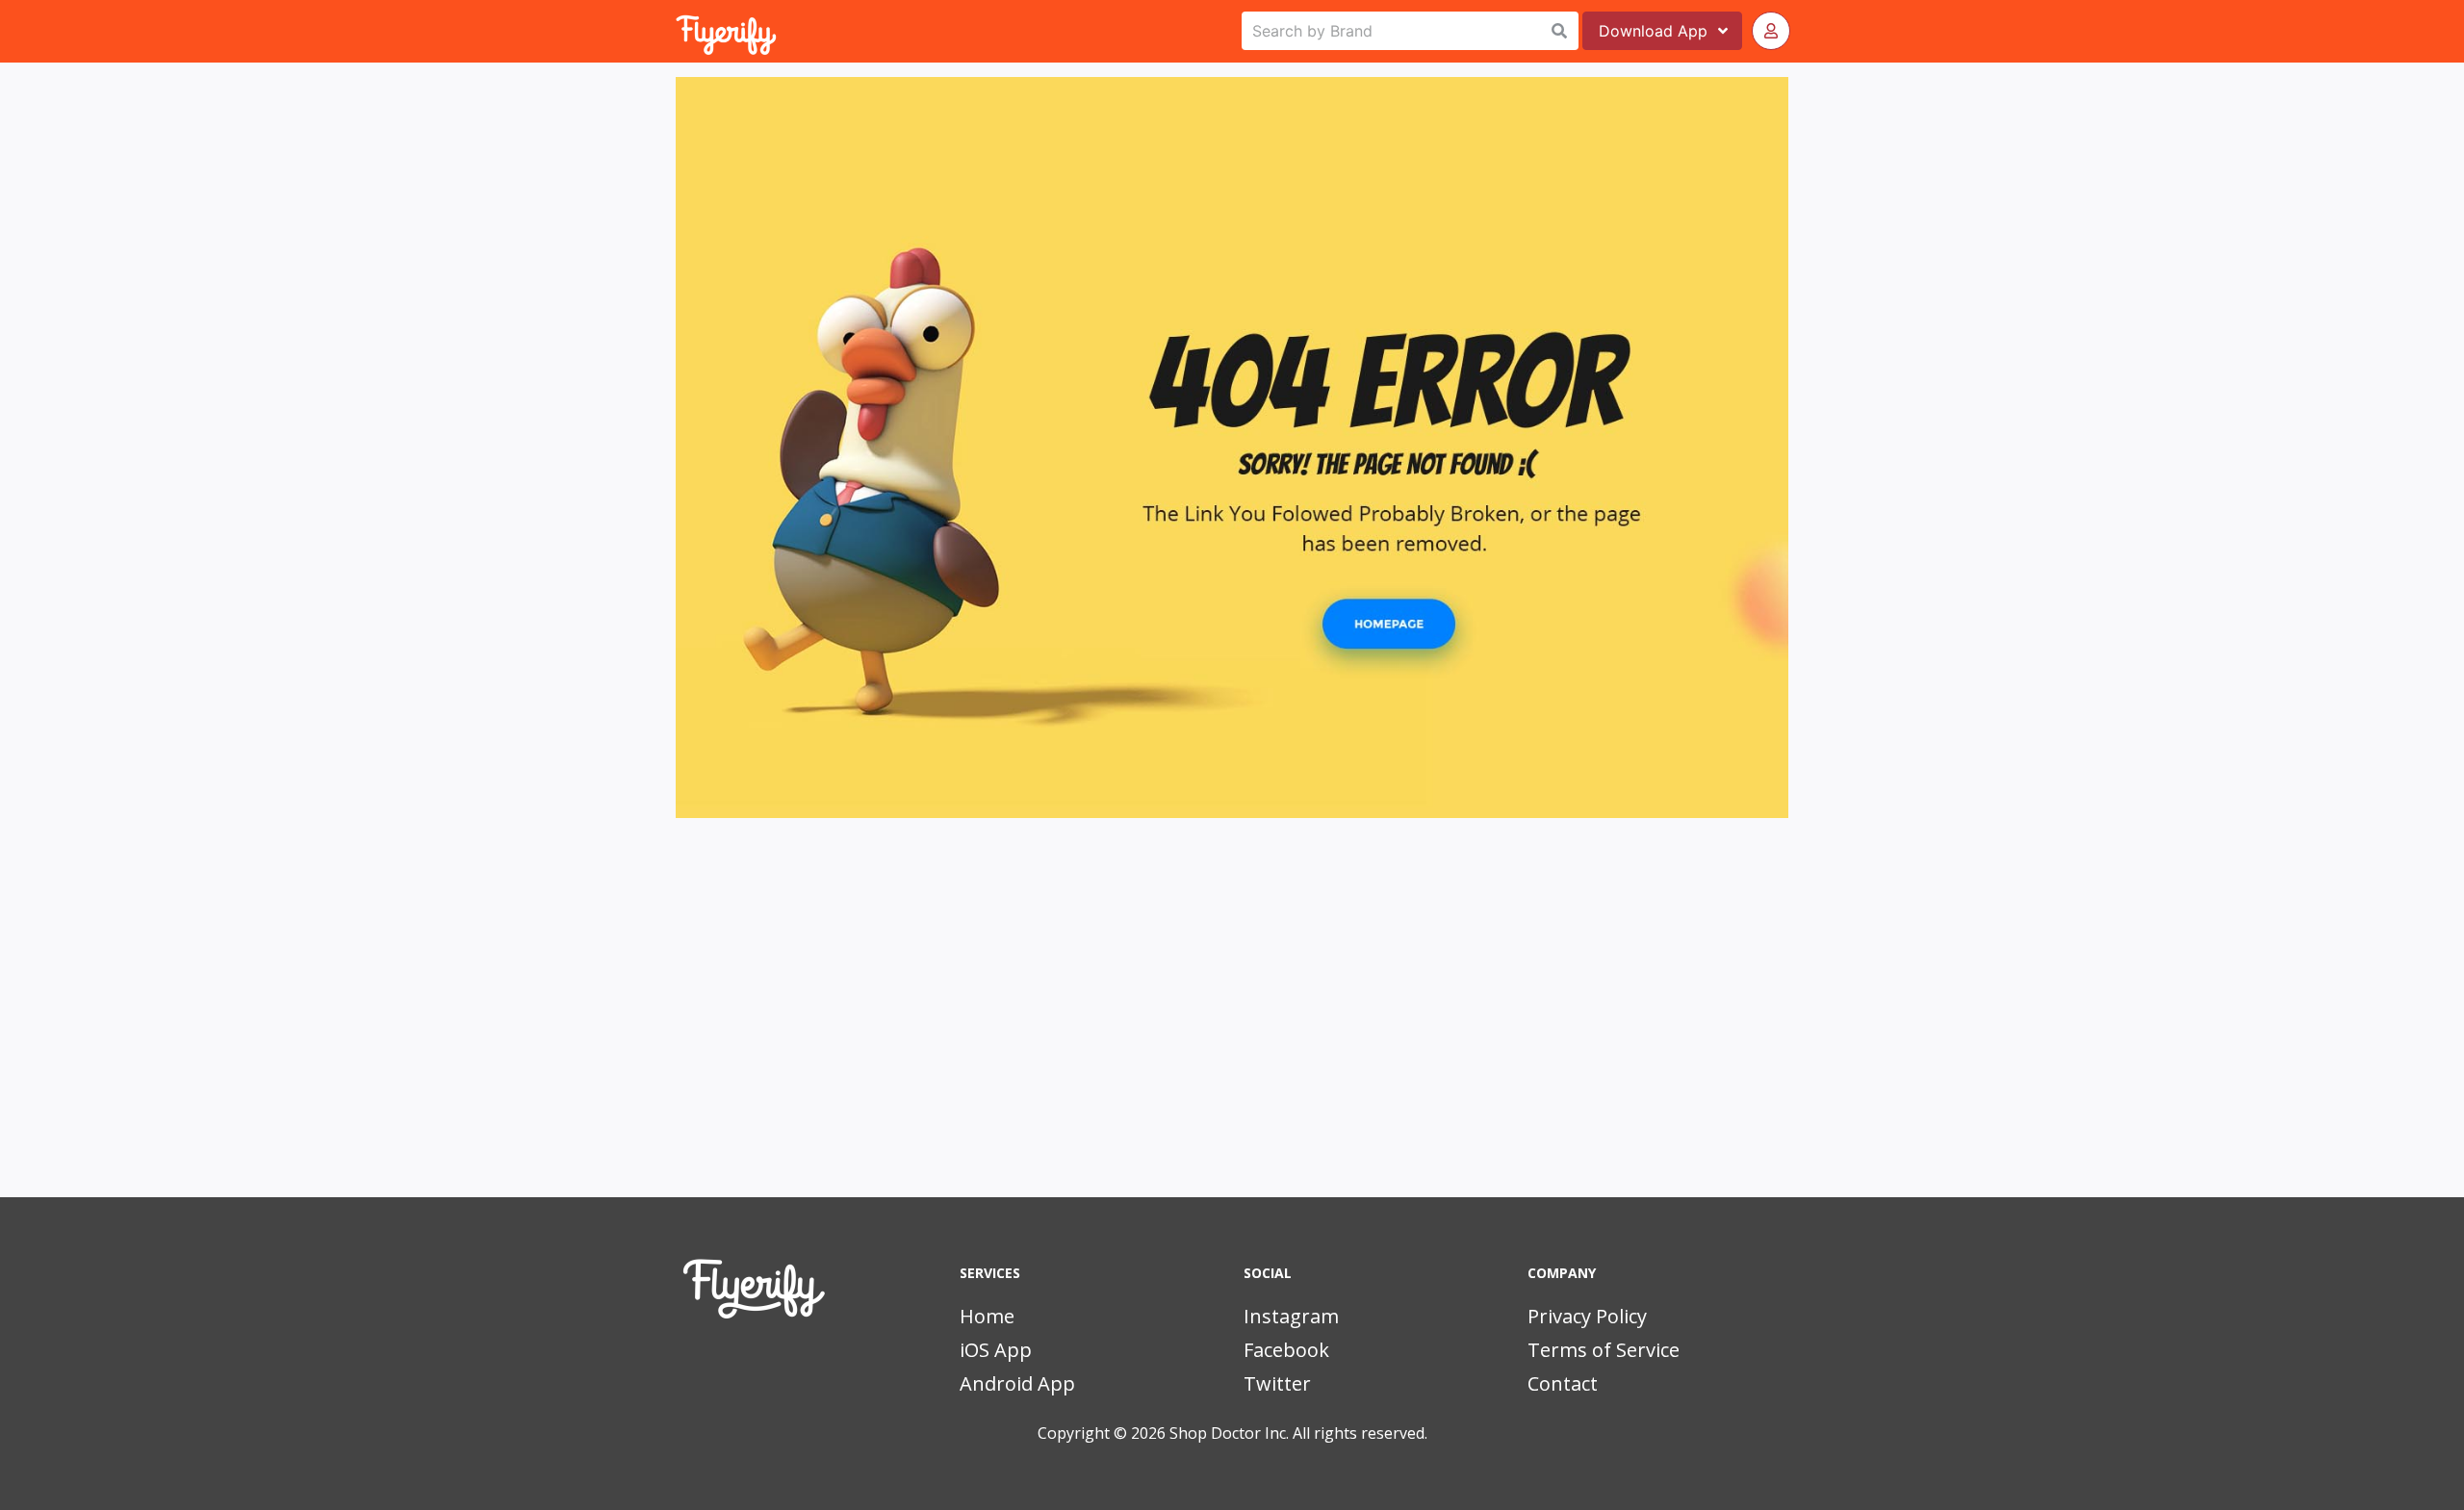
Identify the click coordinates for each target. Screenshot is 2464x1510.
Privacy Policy (1587, 1316)
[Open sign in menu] (1771, 31)
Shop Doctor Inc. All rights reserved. (1298, 1433)
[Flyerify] (678, 31)
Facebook (1286, 1350)
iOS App (996, 1350)
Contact (1563, 1383)
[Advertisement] (1232, 1034)
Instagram (1291, 1316)
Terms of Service (1604, 1350)
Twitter (1277, 1383)
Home (987, 1316)
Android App (1017, 1383)
